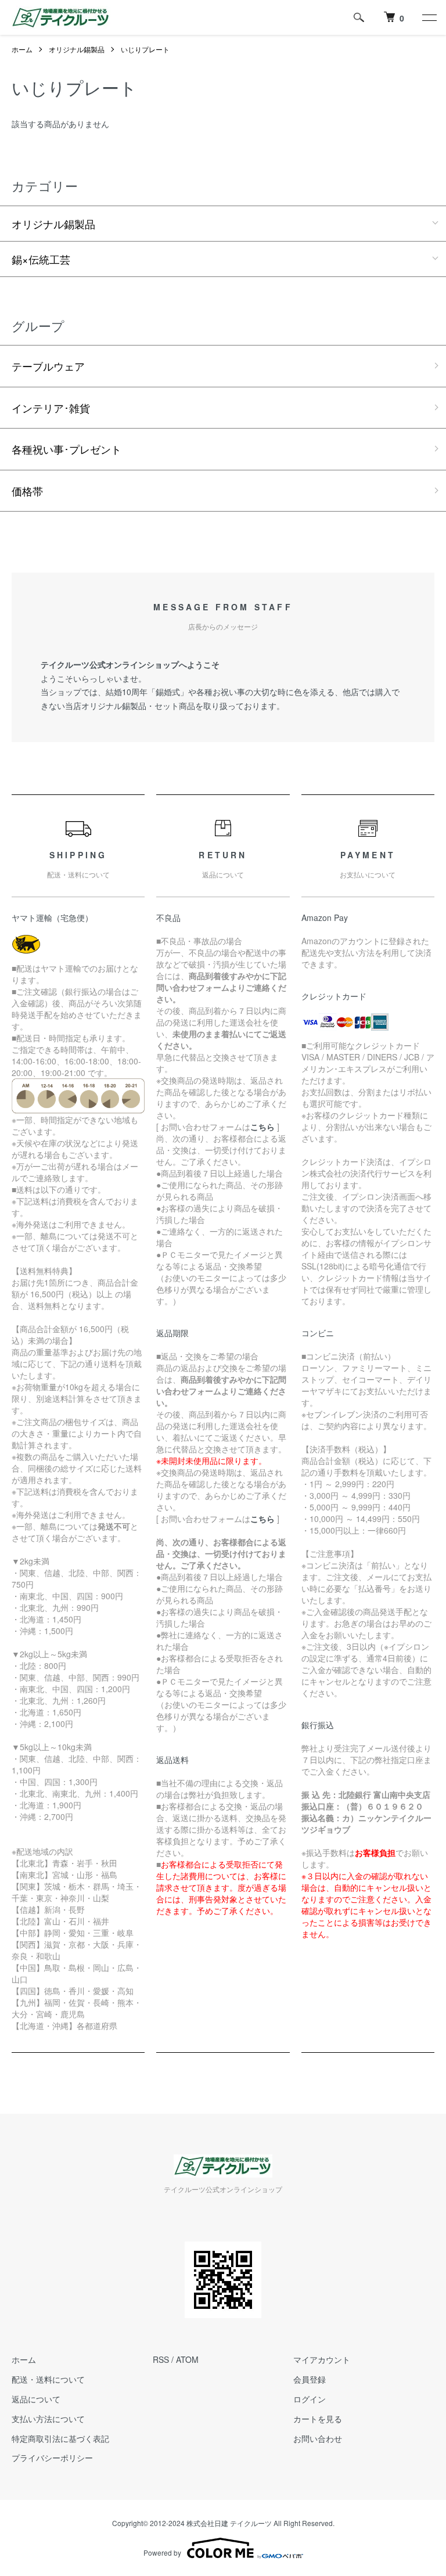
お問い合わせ (318, 2438)
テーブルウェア (48, 366)
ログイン (310, 2399)
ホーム (22, 49)
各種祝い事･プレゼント (66, 449)
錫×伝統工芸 (41, 259)
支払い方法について (48, 2419)
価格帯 (27, 491)
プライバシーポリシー (52, 2458)
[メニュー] (429, 17)
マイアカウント (322, 2359)
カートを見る (318, 2419)
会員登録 (310, 2379)
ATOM (187, 2359)
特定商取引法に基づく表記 (60, 2438)
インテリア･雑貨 (51, 408)
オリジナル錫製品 (77, 49)
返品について (36, 2399)
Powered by (162, 2552)
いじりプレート (145, 49)
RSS (161, 2359)
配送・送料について (48, 2379)
